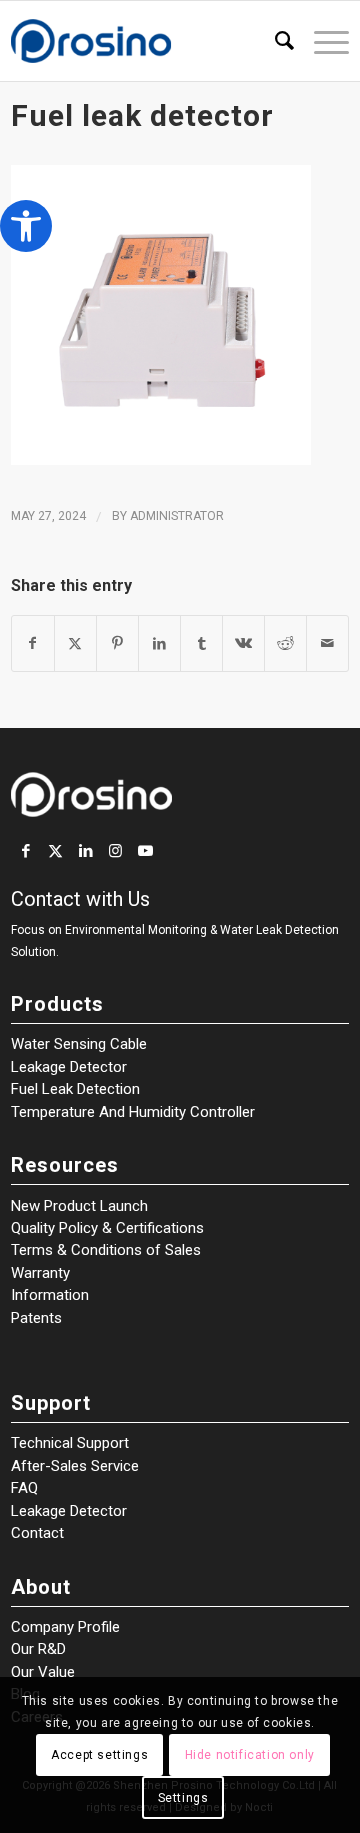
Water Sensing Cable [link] (79, 1044)
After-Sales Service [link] (75, 1466)
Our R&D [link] (38, 1649)
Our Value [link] (43, 1672)
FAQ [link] (24, 1488)
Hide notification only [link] (250, 1755)
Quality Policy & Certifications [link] (107, 1228)
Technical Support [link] (70, 1443)
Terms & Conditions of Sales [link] (106, 1250)
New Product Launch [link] (79, 1206)
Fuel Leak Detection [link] (75, 1089)
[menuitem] (274, 41)
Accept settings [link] (99, 1755)
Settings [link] (183, 1798)
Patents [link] (36, 1318)
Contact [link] (37, 1533)
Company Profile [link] (65, 1627)
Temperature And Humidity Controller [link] (133, 1112)
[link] (26, 226)
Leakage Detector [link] (69, 1067)
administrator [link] (177, 516)
